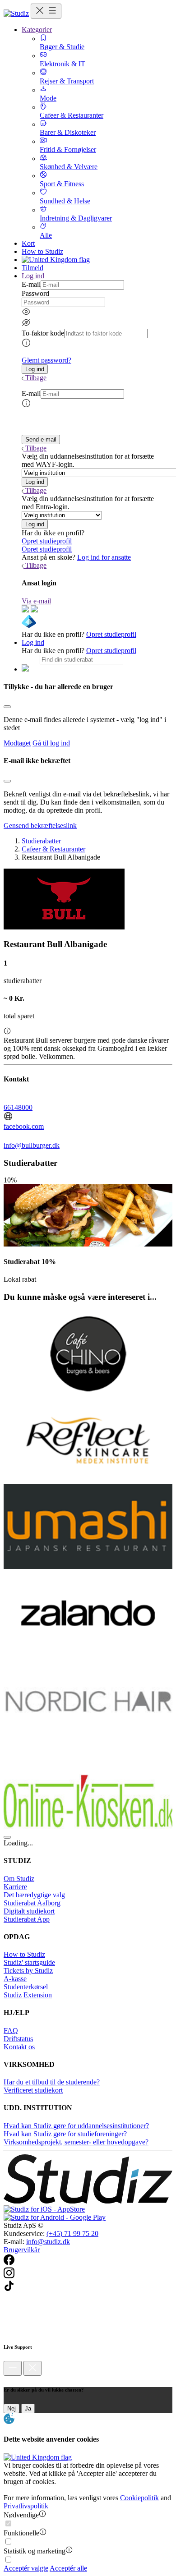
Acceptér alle (68, 2568)
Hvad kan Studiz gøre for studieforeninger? (65, 2134)
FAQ (11, 2031)
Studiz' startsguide (29, 1962)
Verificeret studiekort (33, 2090)
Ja (28, 2408)
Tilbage (36, 378)
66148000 (18, 1107)
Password (35, 293)
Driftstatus (18, 2039)
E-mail (31, 284)
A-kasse (15, 1979)
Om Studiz (19, 1879)
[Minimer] (13, 2368)
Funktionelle (21, 2533)
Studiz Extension (28, 1995)
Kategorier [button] (37, 30)
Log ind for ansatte (104, 557)
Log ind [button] (33, 276)
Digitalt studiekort (29, 1911)
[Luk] (32, 2368)
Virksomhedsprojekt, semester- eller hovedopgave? (76, 2142)
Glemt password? (46, 360)
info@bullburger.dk (32, 1145)
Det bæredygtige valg (34, 1895)
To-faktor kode (43, 333)
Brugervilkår (22, 2250)
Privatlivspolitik (26, 2506)
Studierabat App (27, 1919)
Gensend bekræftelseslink (40, 826)
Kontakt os (19, 2047)
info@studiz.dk (48, 2242)
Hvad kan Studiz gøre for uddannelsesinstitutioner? (76, 2126)
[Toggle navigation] (46, 11)
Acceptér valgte (26, 2568)
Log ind (33, 642)
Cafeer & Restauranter (53, 849)
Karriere (15, 1887)
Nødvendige (21, 2515)
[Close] (7, 707)
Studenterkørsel (26, 1987)
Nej (12, 2408)
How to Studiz (42, 251)
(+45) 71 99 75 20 (72, 2233)
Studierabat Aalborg (32, 1903)
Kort (28, 243)
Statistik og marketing (35, 2551)
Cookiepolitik (139, 2498)
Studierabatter (41, 841)
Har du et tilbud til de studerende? (52, 2082)
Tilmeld (32, 268)
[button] (35, 369)
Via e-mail (36, 601)
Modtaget (17, 743)
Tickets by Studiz (28, 1971)
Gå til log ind (51, 743)
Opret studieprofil (47, 541)
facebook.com (24, 1126)
